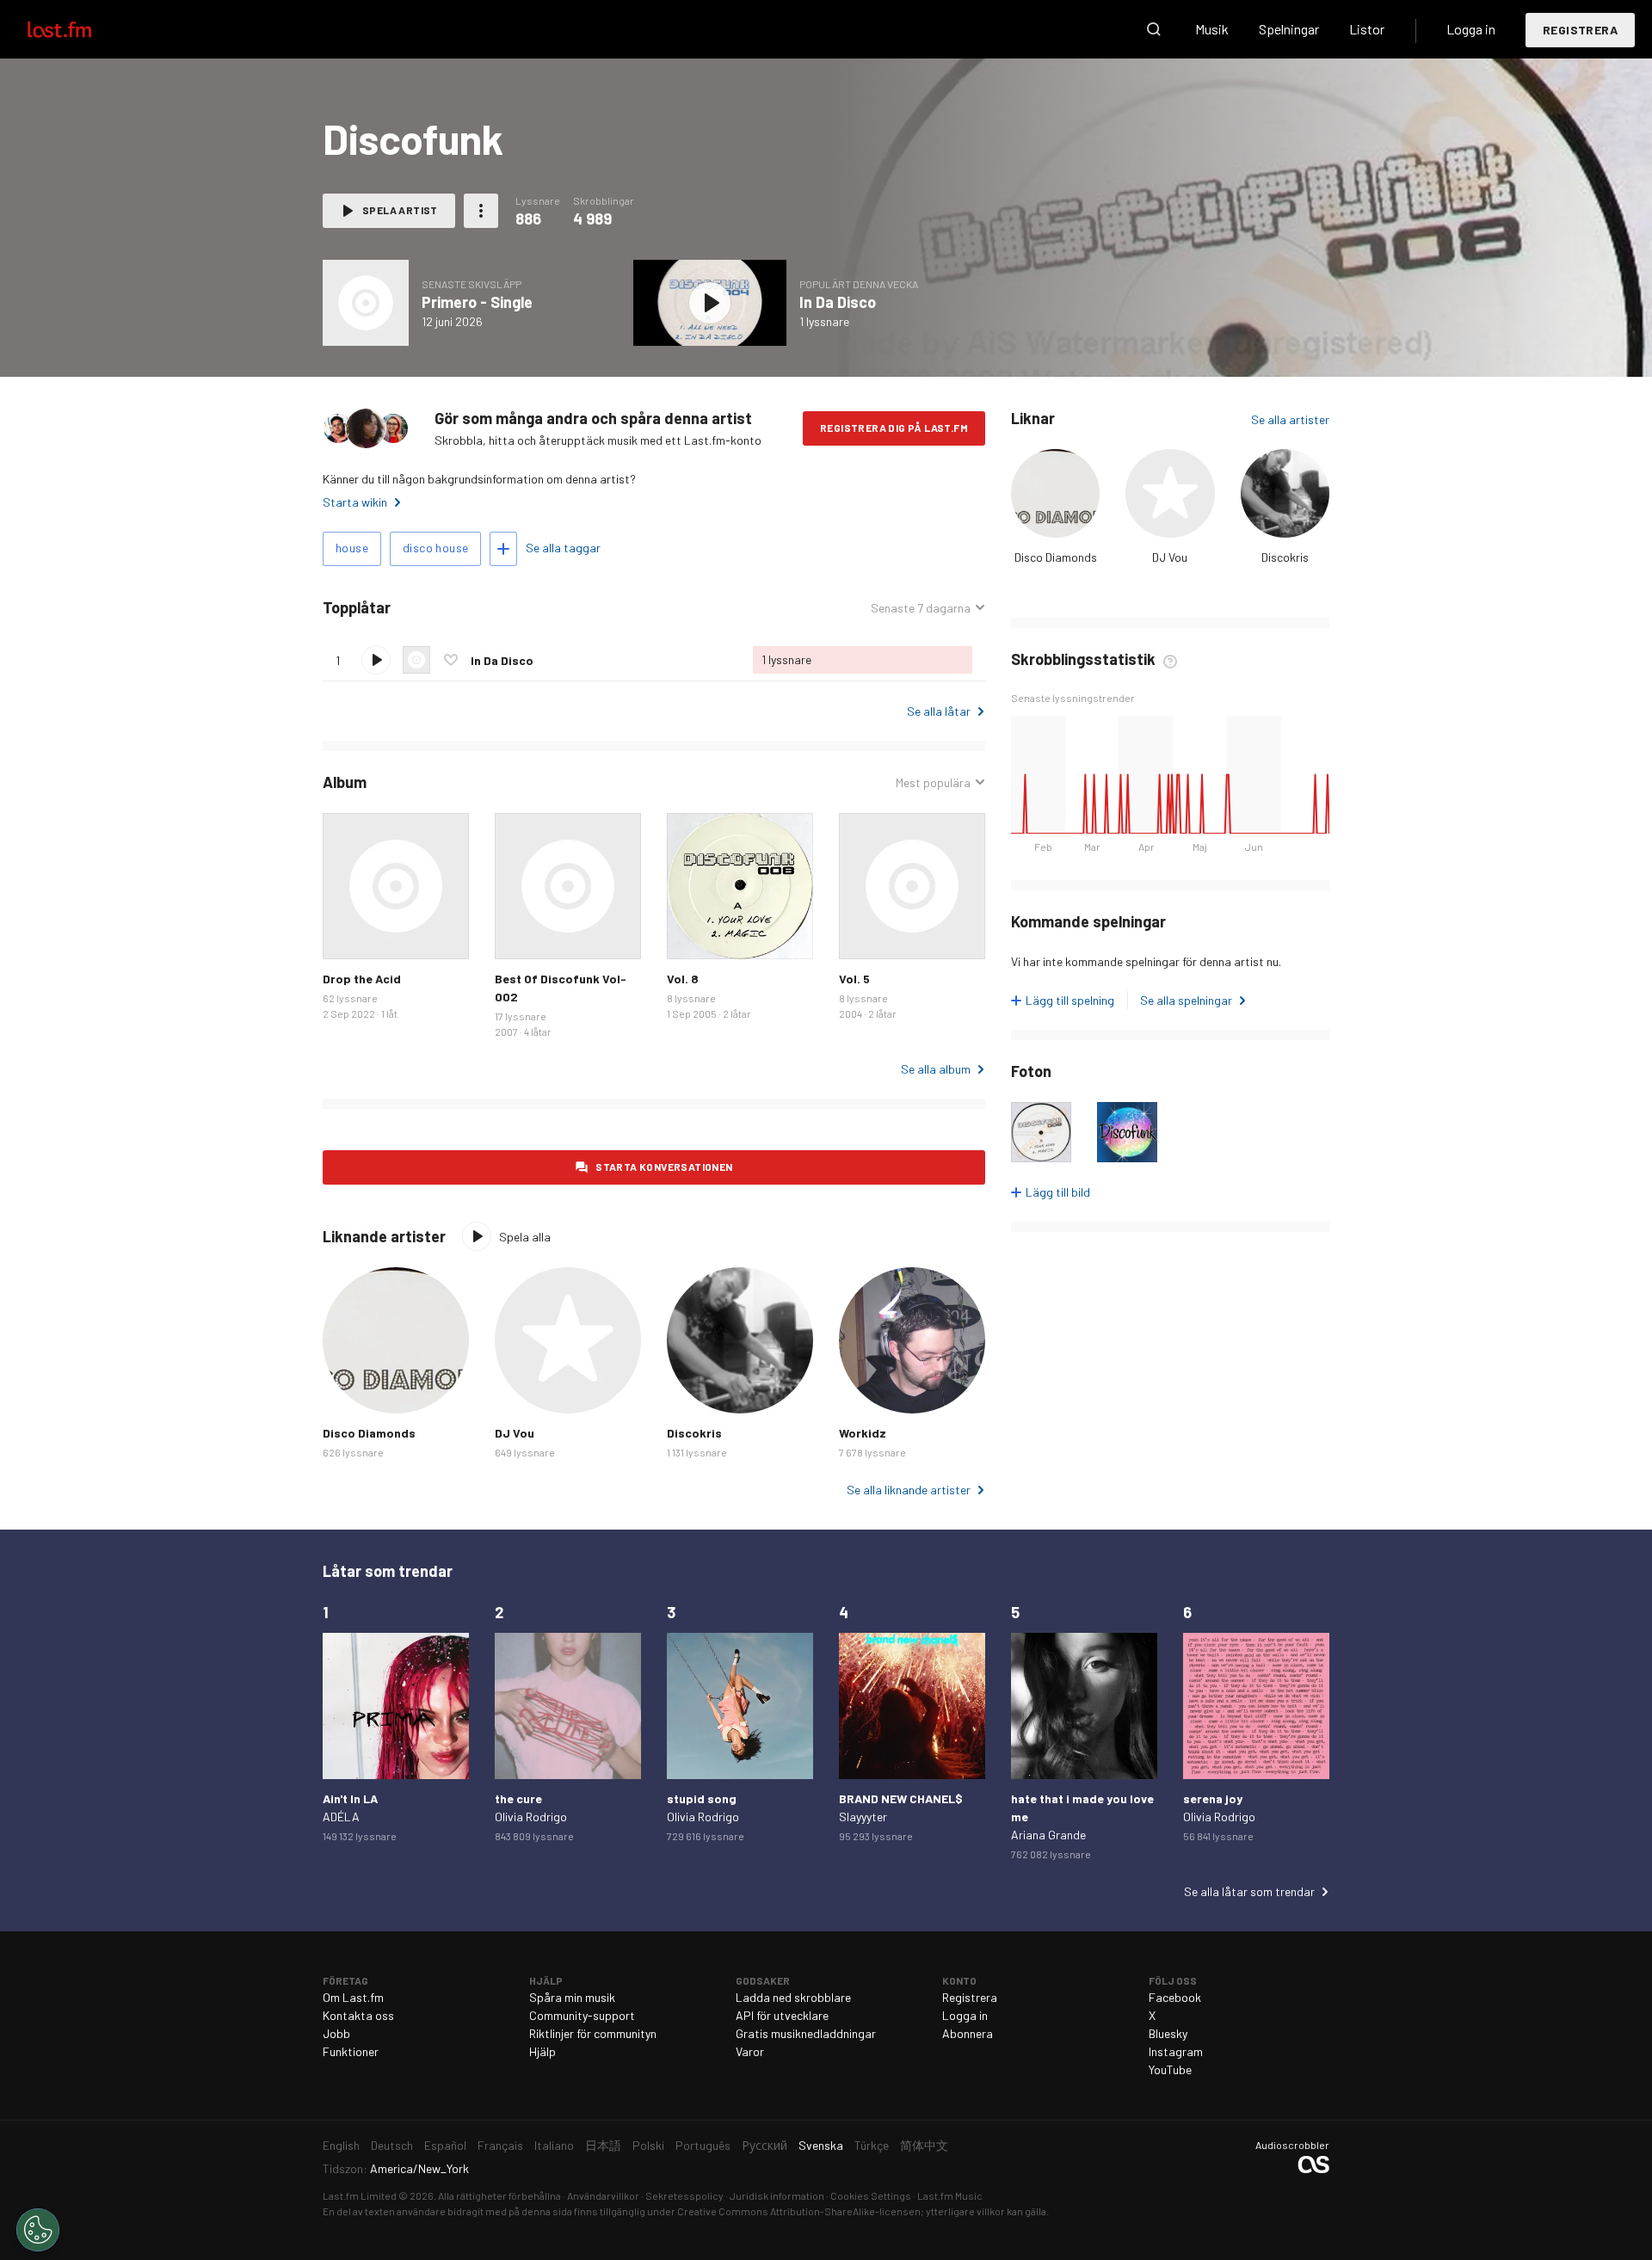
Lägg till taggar (503, 549)
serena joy (1213, 1798)
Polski (648, 2145)
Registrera (1580, 30)
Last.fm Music (950, 2195)
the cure (518, 1798)
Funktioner (351, 2051)
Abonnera (968, 2033)
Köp (349, 933)
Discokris (1285, 557)
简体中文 (924, 2145)
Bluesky (1168, 2033)
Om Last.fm (353, 1997)
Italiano (554, 2145)
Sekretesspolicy (684, 2195)
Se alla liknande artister (909, 1490)
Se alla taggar (563, 548)
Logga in (1471, 29)
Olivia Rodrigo (531, 1817)
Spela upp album (366, 303)
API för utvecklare (782, 2015)
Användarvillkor (603, 2195)
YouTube (1170, 2069)
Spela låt (376, 660)
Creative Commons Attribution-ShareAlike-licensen (799, 2211)
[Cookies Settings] (38, 2230)
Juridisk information (777, 2195)
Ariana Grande (1048, 1835)
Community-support (582, 2015)
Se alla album (936, 1069)
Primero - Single (477, 302)
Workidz (863, 1433)
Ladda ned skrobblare (793, 1997)
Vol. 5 (854, 979)
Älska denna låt (451, 660)
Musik (1212, 29)
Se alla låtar (939, 711)
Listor (1367, 29)
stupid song (702, 1798)
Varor (750, 2051)
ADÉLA (341, 1817)
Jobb (336, 2033)
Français (500, 2145)
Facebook (1175, 1997)
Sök (1154, 29)
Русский (764, 2145)
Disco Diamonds (1056, 557)
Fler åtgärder (481, 211)
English (341, 2145)
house (352, 548)
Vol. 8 (683, 979)
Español (445, 2145)
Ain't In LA (350, 1798)
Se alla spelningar (1186, 1000)
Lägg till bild (1058, 1192)
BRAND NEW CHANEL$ (901, 1798)
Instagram (1176, 2051)
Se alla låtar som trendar (1249, 1891)
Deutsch (392, 2145)
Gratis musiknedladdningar (806, 2033)
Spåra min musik (572, 1997)
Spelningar (1289, 29)
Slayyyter (863, 1817)
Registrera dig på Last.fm (894, 428)
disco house (435, 548)
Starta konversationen (664, 1167)
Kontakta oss (358, 2015)
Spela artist (400, 210)
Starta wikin (355, 502)
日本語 (603, 2145)
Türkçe (872, 2145)
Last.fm (79, 29)
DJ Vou (1170, 557)
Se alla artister (1290, 419)
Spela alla (470, 608)
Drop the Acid (362, 979)
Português (703, 2145)
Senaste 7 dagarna (921, 608)
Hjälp (542, 2051)
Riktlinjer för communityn (593, 2033)
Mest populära (933, 783)
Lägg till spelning (1070, 1000)
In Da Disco (838, 302)
